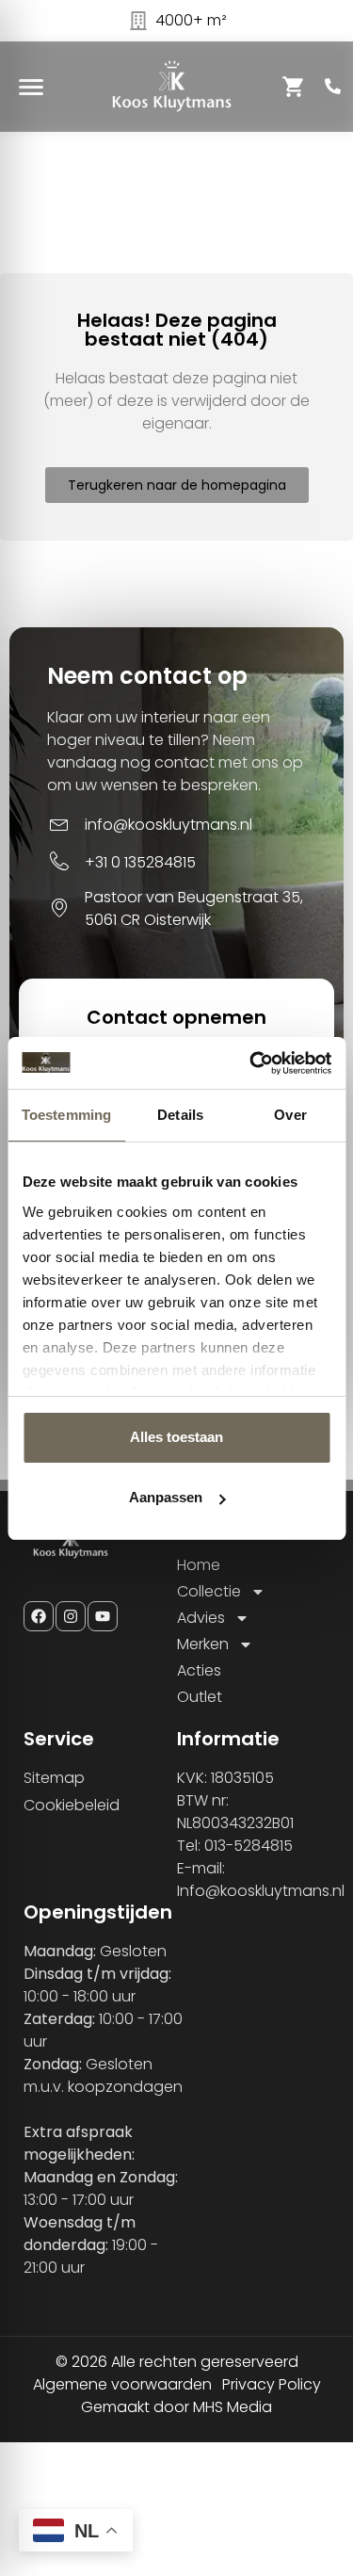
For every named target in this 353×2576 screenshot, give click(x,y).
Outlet (200, 1697)
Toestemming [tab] (66, 1115)
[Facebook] (39, 1616)
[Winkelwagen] (294, 87)
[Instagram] (71, 1616)
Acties (199, 1670)
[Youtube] (103, 1616)
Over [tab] (290, 1115)
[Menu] (31, 87)
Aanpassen (166, 1497)
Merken (203, 1644)
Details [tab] (180, 1115)
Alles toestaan (176, 1437)
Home (199, 1565)
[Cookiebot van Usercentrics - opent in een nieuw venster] (251, 1063)
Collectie (209, 1591)
